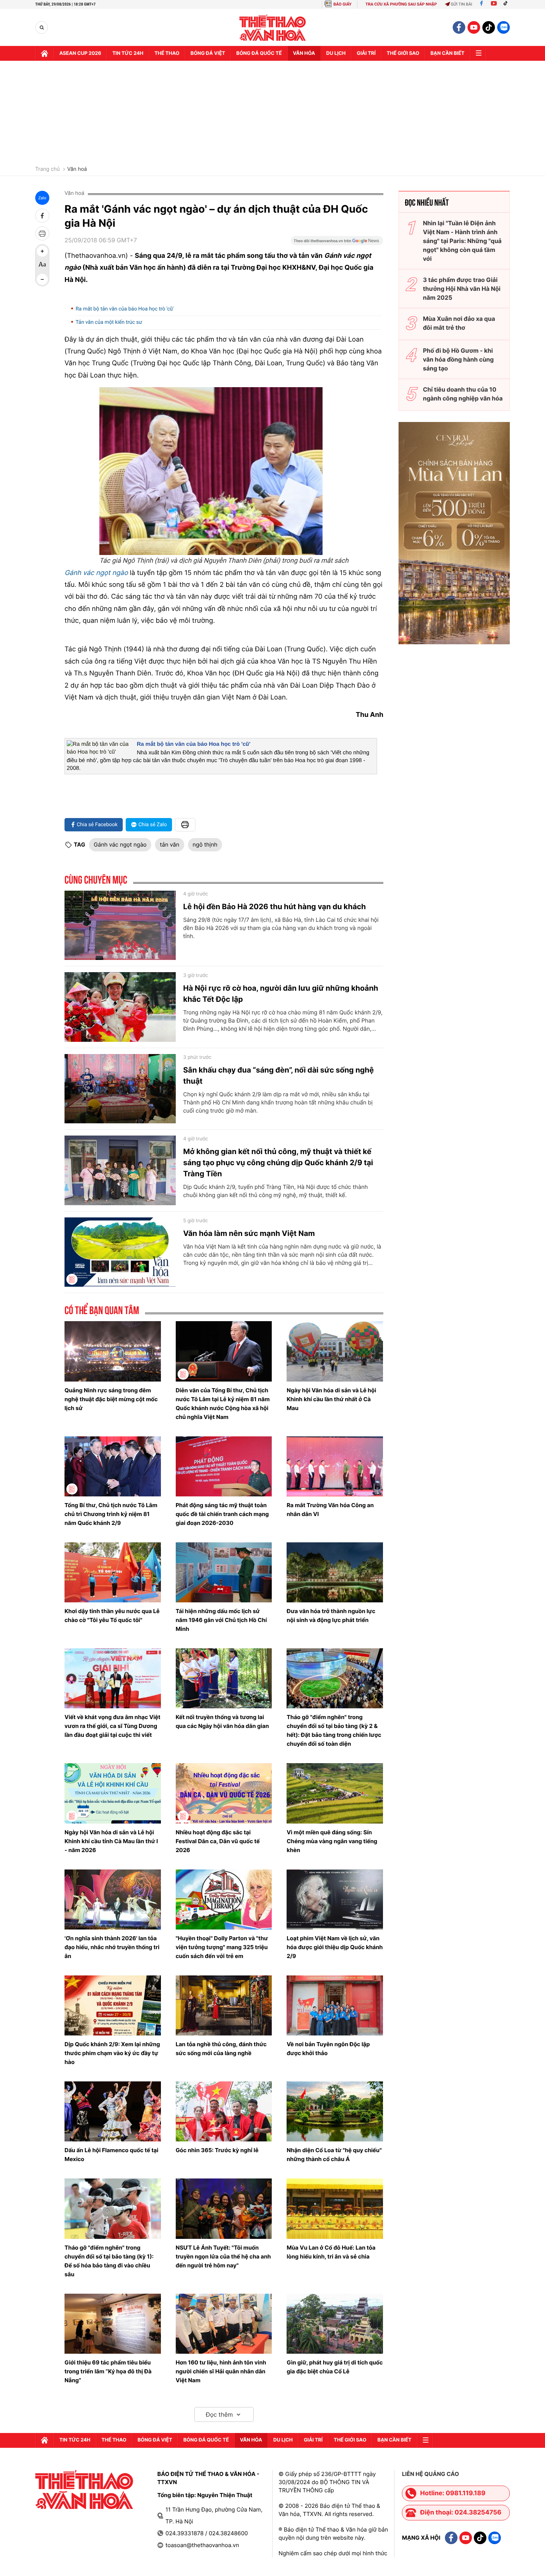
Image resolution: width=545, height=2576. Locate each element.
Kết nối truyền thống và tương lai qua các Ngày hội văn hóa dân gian (222, 1721)
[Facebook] (481, 4)
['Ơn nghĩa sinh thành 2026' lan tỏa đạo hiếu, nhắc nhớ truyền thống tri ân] (113, 1899)
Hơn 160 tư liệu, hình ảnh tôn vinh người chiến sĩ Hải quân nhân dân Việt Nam (221, 2371)
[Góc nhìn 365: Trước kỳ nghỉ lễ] (224, 2111)
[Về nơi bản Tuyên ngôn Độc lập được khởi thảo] (335, 2005)
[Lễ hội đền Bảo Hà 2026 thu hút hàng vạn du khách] (120, 925)
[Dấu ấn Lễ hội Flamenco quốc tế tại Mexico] (113, 2111)
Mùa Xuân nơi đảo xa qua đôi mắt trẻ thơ (459, 323)
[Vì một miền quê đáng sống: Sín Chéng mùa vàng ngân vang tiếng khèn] (335, 1793)
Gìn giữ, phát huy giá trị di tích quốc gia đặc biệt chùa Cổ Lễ (335, 2367)
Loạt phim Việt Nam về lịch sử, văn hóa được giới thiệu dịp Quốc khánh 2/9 (335, 1947)
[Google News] (337, 243)
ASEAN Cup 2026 (80, 53)
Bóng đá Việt (208, 53)
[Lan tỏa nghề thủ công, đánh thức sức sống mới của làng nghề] (224, 2005)
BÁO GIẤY (342, 4)
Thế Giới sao (403, 53)
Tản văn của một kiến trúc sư (109, 322)
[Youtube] (494, 4)
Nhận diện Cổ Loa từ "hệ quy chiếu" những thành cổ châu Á (334, 2155)
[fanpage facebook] (459, 27)
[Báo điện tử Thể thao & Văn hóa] (273, 28)
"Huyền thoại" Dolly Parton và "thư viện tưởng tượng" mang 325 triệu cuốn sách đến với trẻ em (222, 1947)
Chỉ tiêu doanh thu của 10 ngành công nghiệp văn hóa (463, 394)
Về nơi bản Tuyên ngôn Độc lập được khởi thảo (328, 2049)
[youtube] (474, 27)
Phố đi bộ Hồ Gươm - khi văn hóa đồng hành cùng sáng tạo (458, 359)
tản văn (169, 845)
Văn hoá (77, 169)
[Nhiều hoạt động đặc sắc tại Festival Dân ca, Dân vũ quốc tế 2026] (224, 1793)
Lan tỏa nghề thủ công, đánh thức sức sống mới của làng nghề (221, 2049)
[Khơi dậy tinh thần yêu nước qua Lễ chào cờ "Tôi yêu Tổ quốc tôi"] (113, 1572)
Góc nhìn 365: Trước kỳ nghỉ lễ (217, 2150)
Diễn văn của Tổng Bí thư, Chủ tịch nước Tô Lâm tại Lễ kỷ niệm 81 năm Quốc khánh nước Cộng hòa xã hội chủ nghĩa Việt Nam (223, 1404)
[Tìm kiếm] (42, 28)
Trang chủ (47, 169)
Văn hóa (304, 53)
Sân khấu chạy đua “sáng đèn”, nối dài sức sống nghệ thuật (278, 1076)
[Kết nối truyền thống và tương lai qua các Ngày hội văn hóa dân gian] (224, 1678)
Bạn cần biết (447, 53)
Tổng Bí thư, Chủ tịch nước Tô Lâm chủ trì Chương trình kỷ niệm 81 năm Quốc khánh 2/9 (111, 1514)
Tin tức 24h (128, 53)
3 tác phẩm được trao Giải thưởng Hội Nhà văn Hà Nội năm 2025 (462, 289)
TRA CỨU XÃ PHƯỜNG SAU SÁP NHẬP (401, 4)
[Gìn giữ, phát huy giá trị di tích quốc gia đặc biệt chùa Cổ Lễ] (335, 2324)
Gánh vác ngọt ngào (120, 845)
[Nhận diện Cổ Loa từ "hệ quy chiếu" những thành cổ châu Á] (335, 2111)
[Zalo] (503, 27)
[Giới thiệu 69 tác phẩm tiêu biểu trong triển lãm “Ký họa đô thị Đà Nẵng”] (113, 2324)
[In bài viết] (42, 233)
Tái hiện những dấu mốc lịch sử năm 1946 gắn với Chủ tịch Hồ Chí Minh (221, 1620)
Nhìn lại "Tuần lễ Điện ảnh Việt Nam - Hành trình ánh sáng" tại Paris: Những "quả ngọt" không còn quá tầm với (462, 241)
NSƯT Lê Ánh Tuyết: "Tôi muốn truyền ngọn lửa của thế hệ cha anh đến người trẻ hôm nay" (223, 2256)
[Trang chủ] (44, 53)
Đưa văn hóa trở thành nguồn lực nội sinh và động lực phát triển (331, 1616)
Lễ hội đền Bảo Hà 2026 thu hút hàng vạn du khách (275, 907)
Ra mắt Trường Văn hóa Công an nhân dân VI (330, 1510)
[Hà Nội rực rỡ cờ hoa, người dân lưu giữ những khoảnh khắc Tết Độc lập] (120, 1007)
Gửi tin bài (462, 4)
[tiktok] (489, 27)
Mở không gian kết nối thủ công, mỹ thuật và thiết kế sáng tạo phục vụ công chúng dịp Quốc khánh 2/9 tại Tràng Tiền (278, 1163)
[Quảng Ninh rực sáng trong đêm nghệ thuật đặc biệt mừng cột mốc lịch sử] (113, 1351)
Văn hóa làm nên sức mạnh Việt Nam (249, 1233)
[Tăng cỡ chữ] (42, 251)
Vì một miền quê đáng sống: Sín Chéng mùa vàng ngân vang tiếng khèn (332, 1841)
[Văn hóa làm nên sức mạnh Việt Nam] (120, 1252)
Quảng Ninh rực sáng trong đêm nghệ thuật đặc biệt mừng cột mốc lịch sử (111, 1399)
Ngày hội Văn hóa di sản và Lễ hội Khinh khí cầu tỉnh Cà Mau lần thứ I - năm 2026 (111, 1841)
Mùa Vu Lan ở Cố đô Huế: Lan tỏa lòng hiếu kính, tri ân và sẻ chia (331, 2252)
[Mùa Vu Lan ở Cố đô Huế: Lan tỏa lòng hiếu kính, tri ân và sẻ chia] (335, 2208)
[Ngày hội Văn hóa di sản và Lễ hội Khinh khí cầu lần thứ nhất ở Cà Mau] (335, 1351)
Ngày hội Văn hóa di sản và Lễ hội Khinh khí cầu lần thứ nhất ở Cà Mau (331, 1399)
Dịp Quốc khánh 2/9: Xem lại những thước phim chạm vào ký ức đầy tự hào (112, 2053)
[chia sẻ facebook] (42, 216)
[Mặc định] (42, 265)
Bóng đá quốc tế (259, 53)
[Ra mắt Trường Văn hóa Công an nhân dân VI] (335, 1466)
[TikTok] (507, 4)
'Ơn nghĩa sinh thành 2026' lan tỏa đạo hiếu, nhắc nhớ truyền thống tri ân (112, 1947)
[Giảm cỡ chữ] (42, 279)
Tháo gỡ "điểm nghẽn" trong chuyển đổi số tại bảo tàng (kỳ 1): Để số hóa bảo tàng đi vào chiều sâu (109, 2261)
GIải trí (366, 53)
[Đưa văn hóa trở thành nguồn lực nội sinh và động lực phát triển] (335, 1572)
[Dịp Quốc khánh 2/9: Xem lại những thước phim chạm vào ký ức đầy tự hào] (113, 2005)
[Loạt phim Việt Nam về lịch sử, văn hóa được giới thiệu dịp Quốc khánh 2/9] (335, 1899)
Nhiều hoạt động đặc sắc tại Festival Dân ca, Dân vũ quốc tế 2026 (218, 1841)
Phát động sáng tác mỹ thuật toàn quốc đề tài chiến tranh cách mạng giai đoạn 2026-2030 (222, 1514)
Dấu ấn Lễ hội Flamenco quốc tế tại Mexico (111, 2155)
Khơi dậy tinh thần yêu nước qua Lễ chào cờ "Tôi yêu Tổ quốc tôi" (112, 1616)
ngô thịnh (205, 845)
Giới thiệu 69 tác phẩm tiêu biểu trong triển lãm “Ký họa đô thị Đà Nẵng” (108, 2371)
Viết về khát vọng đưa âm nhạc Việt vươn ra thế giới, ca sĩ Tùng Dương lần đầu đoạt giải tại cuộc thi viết (113, 1726)
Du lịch (336, 53)
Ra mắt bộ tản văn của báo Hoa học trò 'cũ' (125, 309)
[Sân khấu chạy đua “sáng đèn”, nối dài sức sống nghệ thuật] (120, 1089)
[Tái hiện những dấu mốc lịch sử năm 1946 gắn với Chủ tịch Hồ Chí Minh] (224, 1572)
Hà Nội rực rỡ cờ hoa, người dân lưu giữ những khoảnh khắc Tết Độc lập (281, 994)
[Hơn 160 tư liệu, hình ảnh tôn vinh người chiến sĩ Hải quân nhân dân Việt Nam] (224, 2324)
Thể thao (167, 53)
